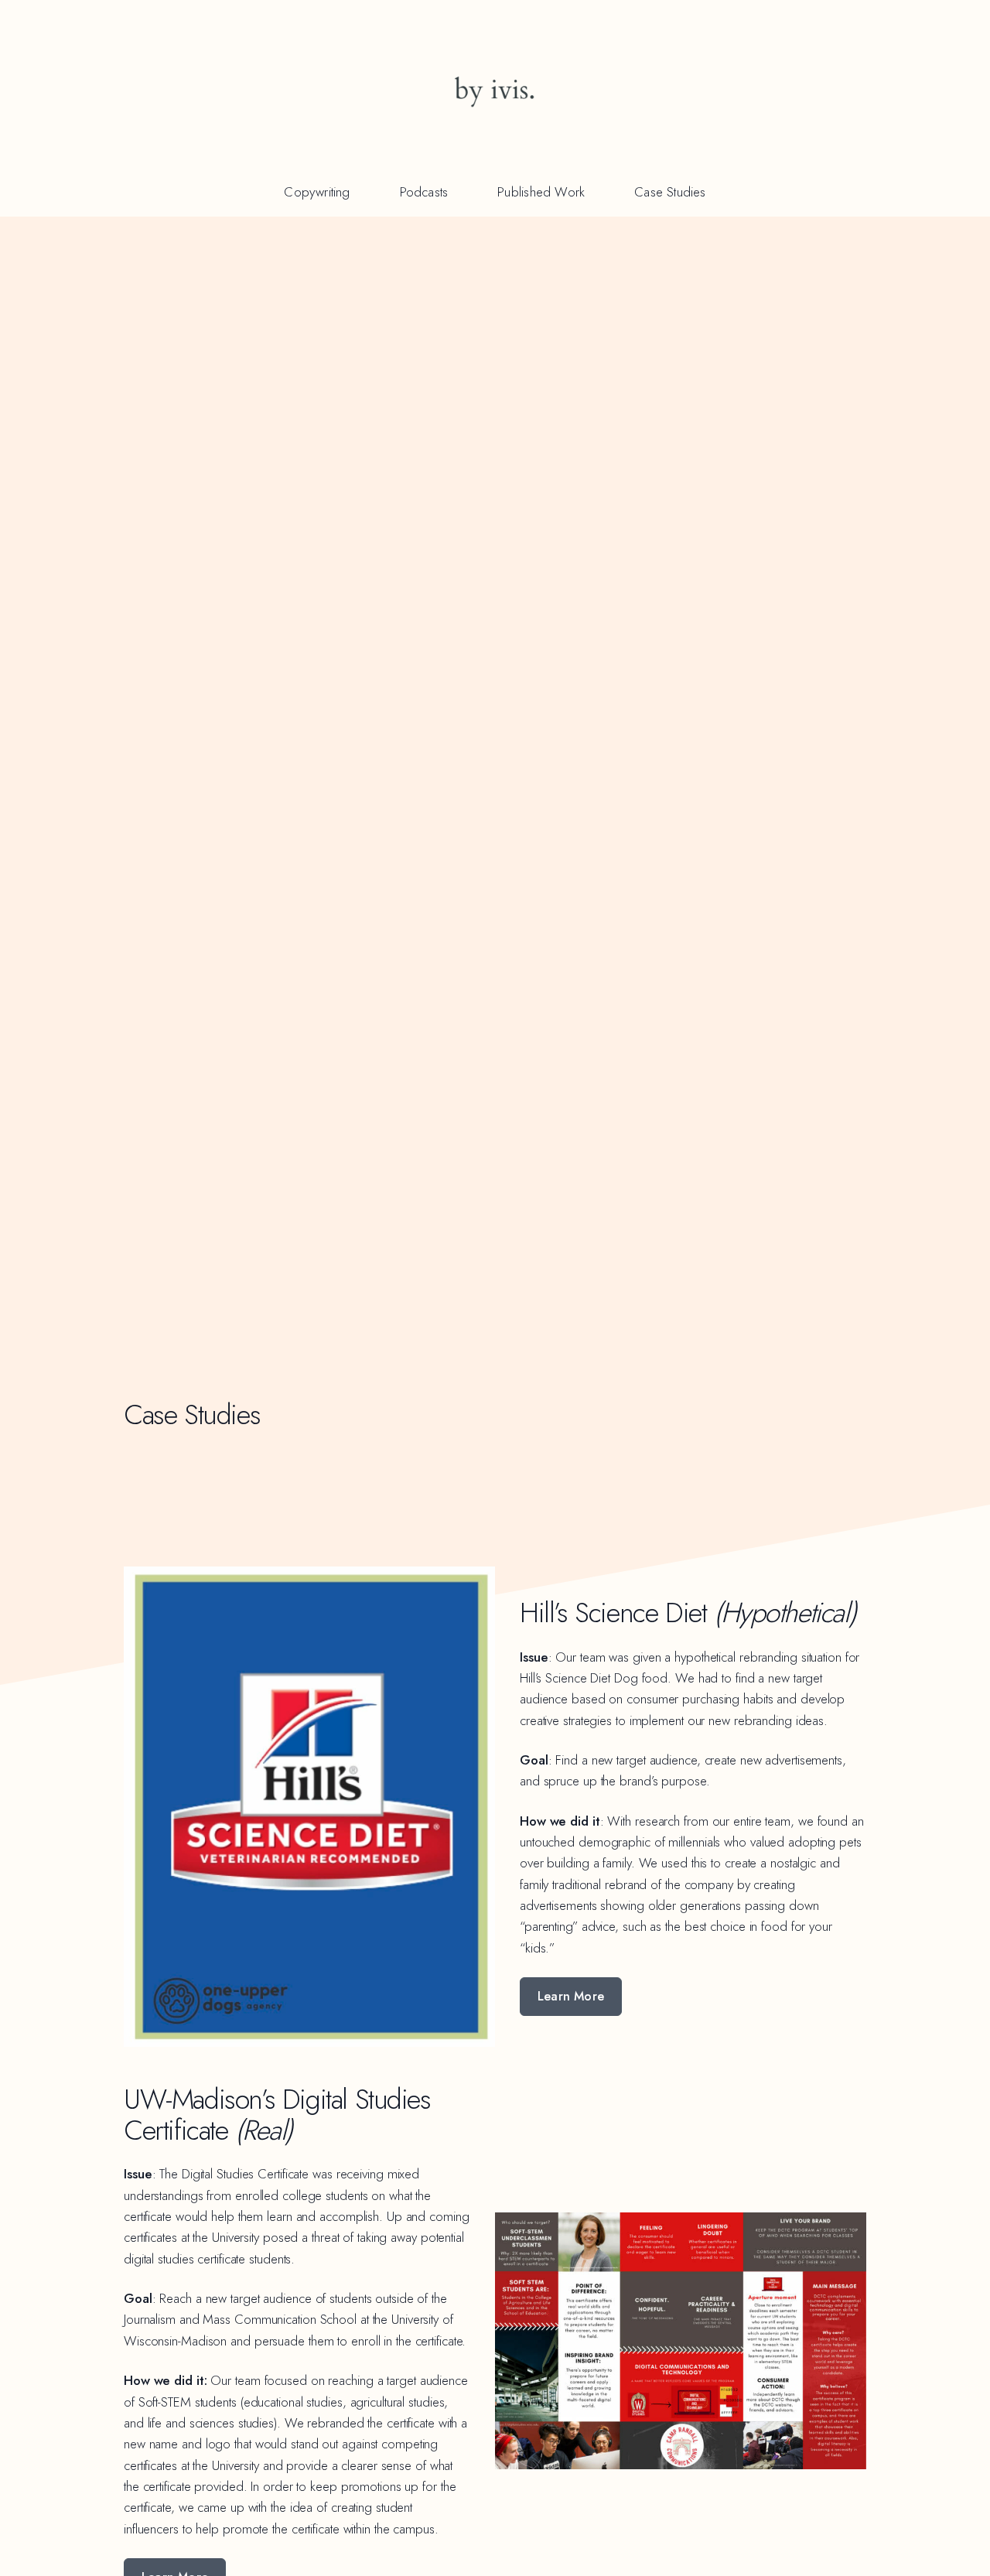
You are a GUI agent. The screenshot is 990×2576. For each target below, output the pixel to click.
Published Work (541, 192)
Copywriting (317, 192)
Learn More (571, 1996)
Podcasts (424, 192)
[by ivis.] (495, 90)
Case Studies (670, 192)
